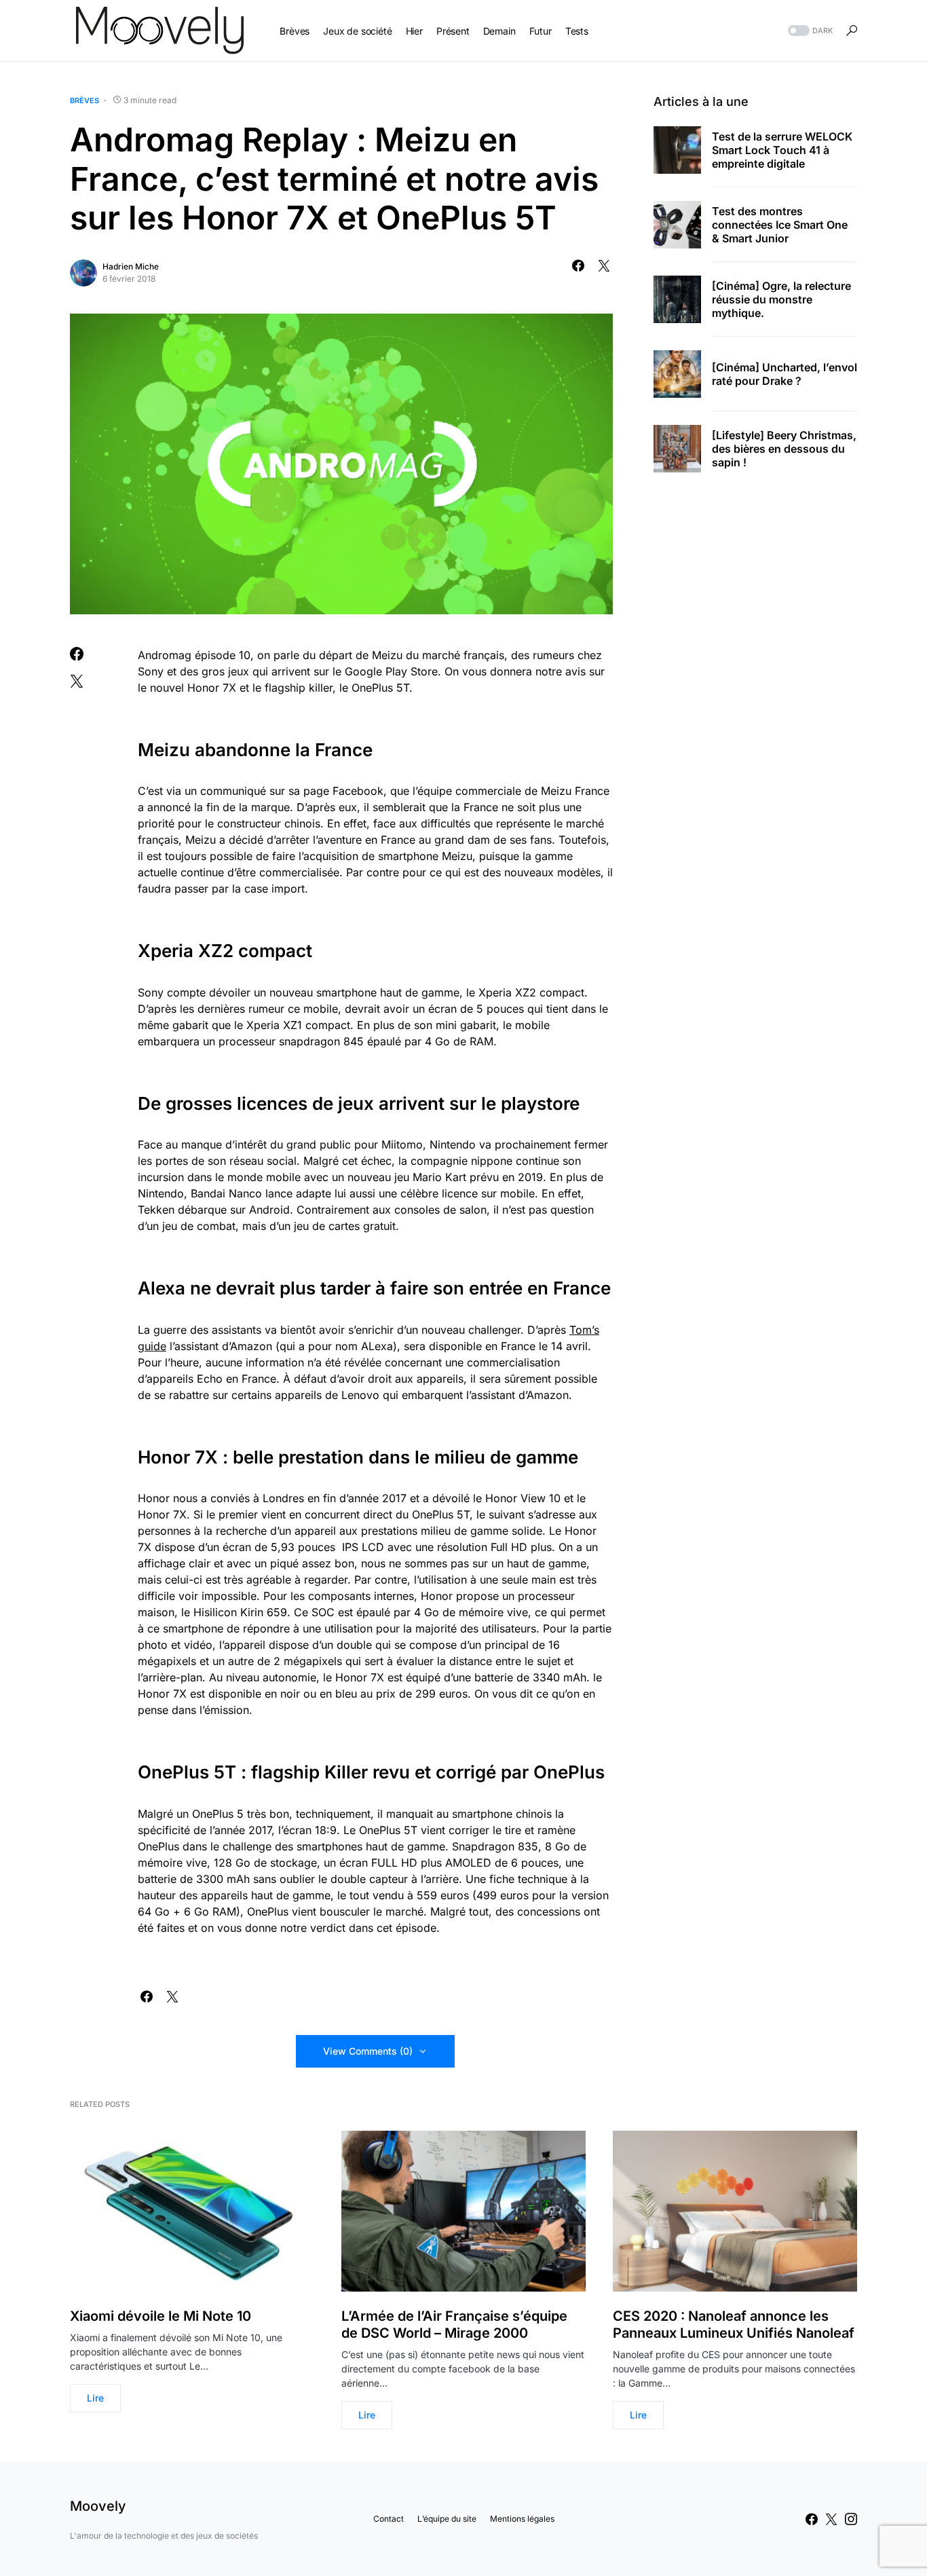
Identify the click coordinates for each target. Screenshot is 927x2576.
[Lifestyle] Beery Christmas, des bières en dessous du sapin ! (784, 449)
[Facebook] (812, 2519)
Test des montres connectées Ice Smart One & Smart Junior (780, 225)
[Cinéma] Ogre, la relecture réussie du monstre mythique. (781, 299)
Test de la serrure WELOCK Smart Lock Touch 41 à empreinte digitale (782, 150)
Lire (95, 2398)
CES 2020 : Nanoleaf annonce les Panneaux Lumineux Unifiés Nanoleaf (734, 2325)
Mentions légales (522, 2519)
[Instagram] (851, 2519)
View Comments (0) (368, 2051)
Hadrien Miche (131, 266)
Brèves (84, 100)
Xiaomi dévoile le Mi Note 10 (160, 2316)
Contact (389, 2519)
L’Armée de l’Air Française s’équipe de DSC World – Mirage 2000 (454, 2325)
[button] (809, 31)
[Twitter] (831, 2519)
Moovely (98, 2506)
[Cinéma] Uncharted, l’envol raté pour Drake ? (784, 374)
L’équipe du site (447, 2519)
